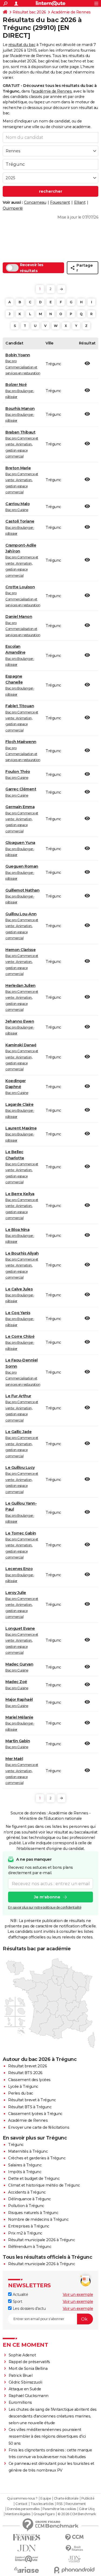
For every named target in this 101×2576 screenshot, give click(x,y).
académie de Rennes (52, 91)
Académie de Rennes (71, 12)
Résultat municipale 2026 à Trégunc (41, 2240)
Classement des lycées (29, 2080)
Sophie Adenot (22, 2355)
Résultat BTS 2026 (25, 2073)
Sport (17, 2301)
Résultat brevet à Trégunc (32, 2100)
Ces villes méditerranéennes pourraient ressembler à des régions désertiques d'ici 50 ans (47, 2436)
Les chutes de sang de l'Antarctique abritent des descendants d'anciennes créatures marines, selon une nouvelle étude (53, 2416)
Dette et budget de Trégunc (34, 2179)
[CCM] (75, 2537)
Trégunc (16, 2145)
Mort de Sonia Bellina (28, 2369)
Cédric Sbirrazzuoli (25, 2382)
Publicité (88, 2498)
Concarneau (35, 202)
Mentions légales (18, 2514)
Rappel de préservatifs (29, 2362)
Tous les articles (42, 2504)
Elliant (80, 202)
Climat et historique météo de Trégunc (44, 2185)
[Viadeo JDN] (75, 2559)
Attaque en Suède (25, 2389)
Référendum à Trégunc (30, 2247)
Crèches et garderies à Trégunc (37, 2158)
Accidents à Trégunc (27, 2192)
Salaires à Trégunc (25, 2165)
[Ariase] (27, 2570)
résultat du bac (22, 45)
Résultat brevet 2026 (27, 2066)
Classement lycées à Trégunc (35, 2114)
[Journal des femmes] (27, 2537)
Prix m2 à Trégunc (25, 2233)
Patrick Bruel (21, 2376)
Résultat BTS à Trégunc (30, 2107)
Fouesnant (60, 202)
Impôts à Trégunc (25, 2172)
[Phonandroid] (75, 2570)
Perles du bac (21, 2093)
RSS (60, 2504)
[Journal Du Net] (27, 2548)
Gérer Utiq (87, 2509)
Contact (21, 2504)
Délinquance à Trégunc (29, 2199)
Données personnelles (23, 2509)
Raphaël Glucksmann (29, 2396)
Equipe (46, 2498)
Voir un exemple (78, 2295)
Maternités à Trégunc (28, 2151)
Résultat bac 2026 (29, 12)
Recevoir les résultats (32, 268)
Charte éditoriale (66, 2498)
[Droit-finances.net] (75, 2548)
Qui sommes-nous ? (22, 2498)
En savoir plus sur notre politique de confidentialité (45, 1907)
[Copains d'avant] (27, 2559)
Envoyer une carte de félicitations (39, 2127)
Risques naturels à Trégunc (33, 2213)
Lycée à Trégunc (23, 2086)
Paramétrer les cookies (59, 2509)
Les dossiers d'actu (29, 2308)
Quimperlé (13, 208)
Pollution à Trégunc (26, 2206)
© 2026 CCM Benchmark (77, 2514)
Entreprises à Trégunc (29, 2226)
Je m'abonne (47, 1897)
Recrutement (76, 2504)
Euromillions (20, 2402)
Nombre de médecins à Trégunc (38, 2219)
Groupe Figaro (44, 2514)
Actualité (20, 2295)
